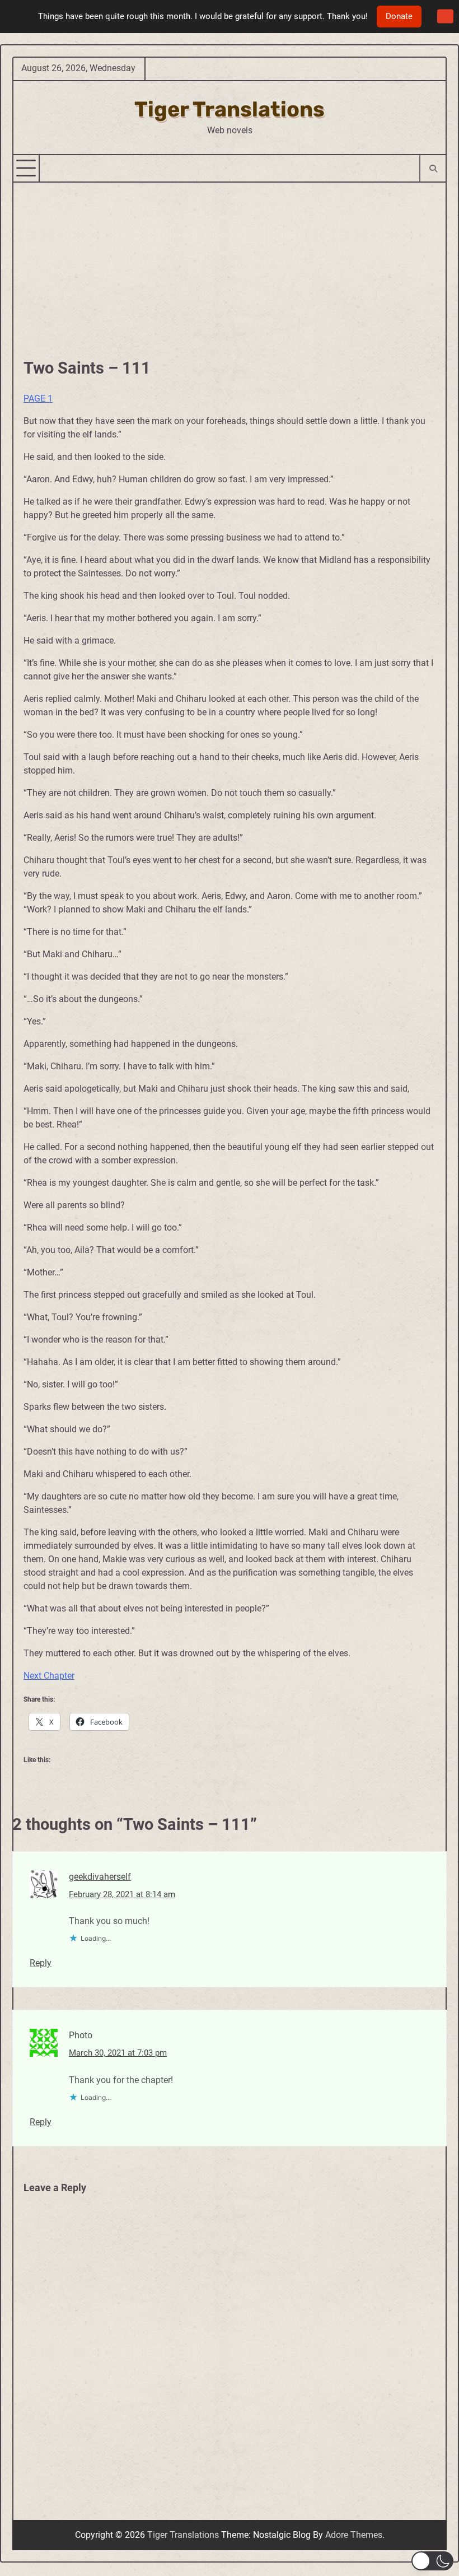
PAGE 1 (38, 399)
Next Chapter (49, 1676)
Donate (399, 16)
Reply (41, 1963)
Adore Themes (354, 2535)
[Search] (432, 168)
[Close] (445, 17)
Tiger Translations (230, 109)
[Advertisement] (230, 267)
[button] (432, 2561)
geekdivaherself (100, 1877)
